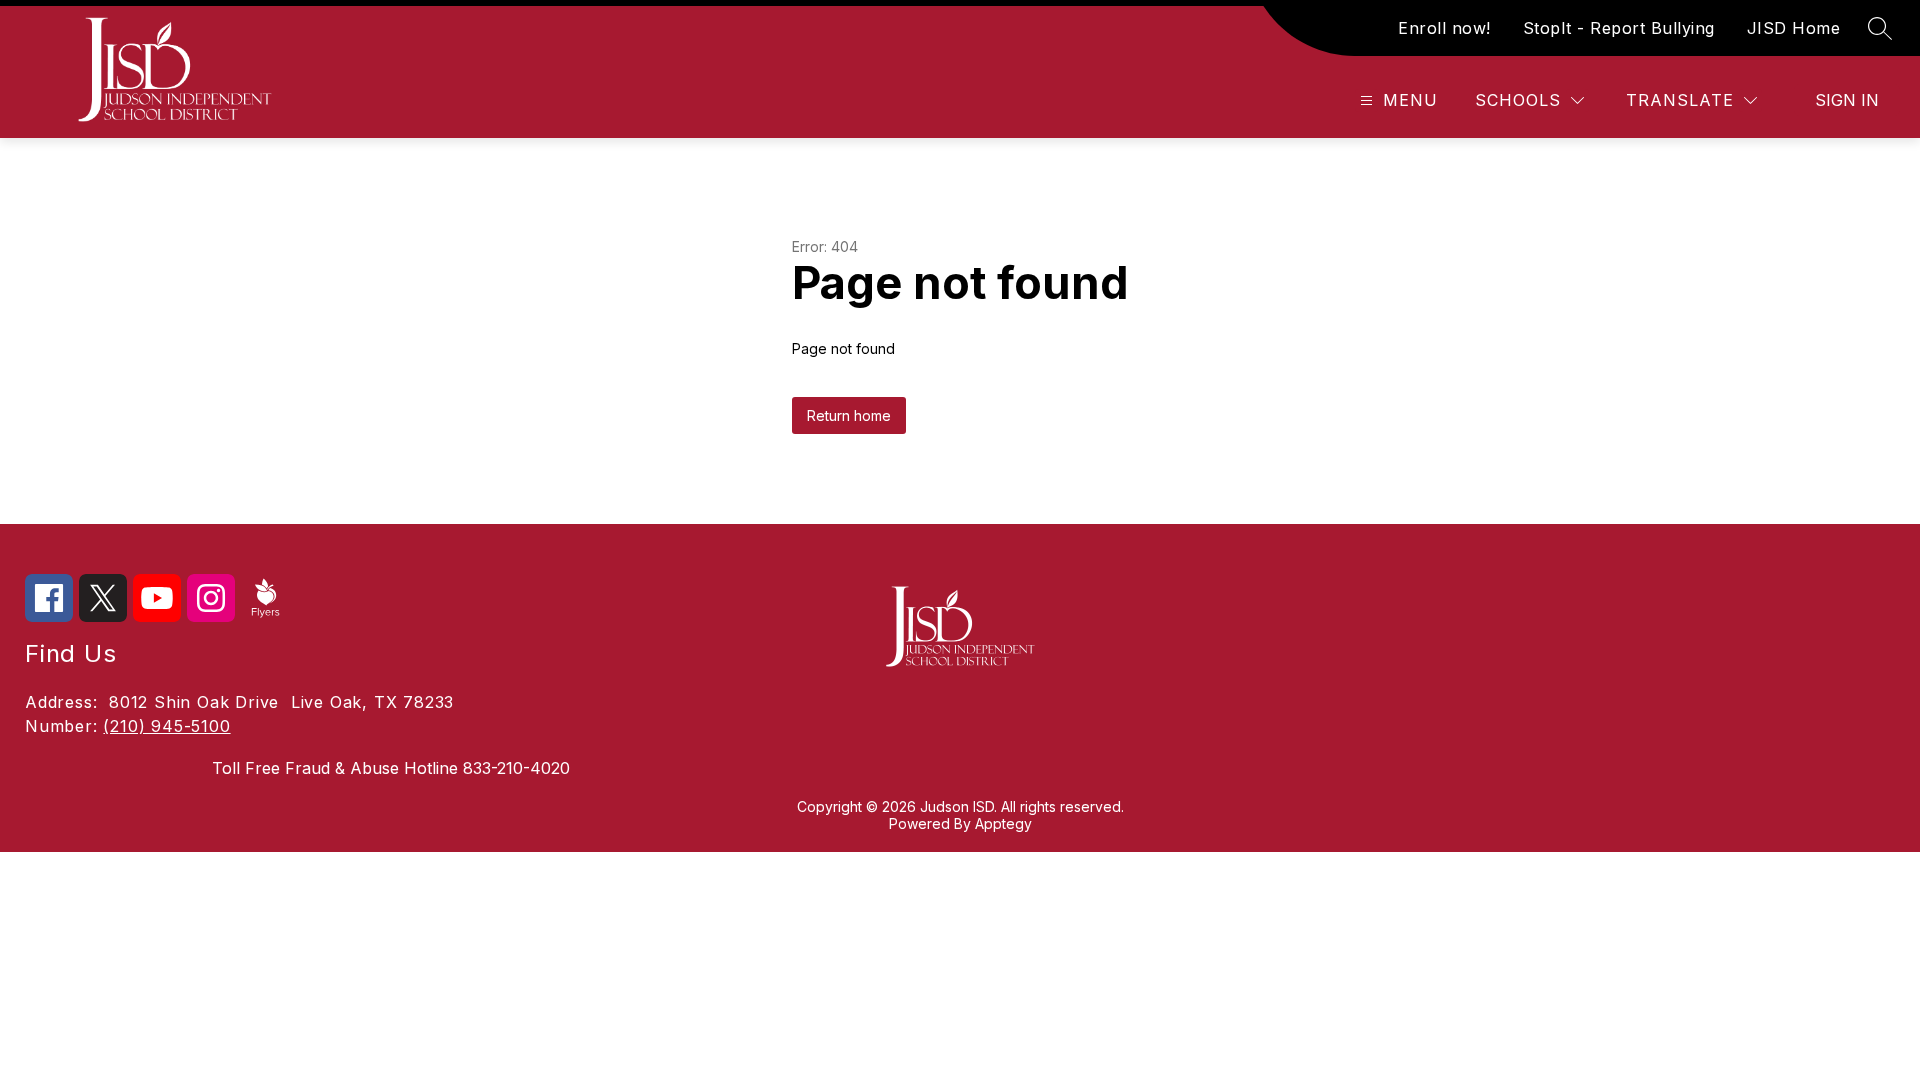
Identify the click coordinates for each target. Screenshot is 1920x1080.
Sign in (1847, 100)
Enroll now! (1444, 28)
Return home (849, 415)
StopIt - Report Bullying (1619, 28)
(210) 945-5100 (166, 726)
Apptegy (1003, 823)
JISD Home (1794, 28)
